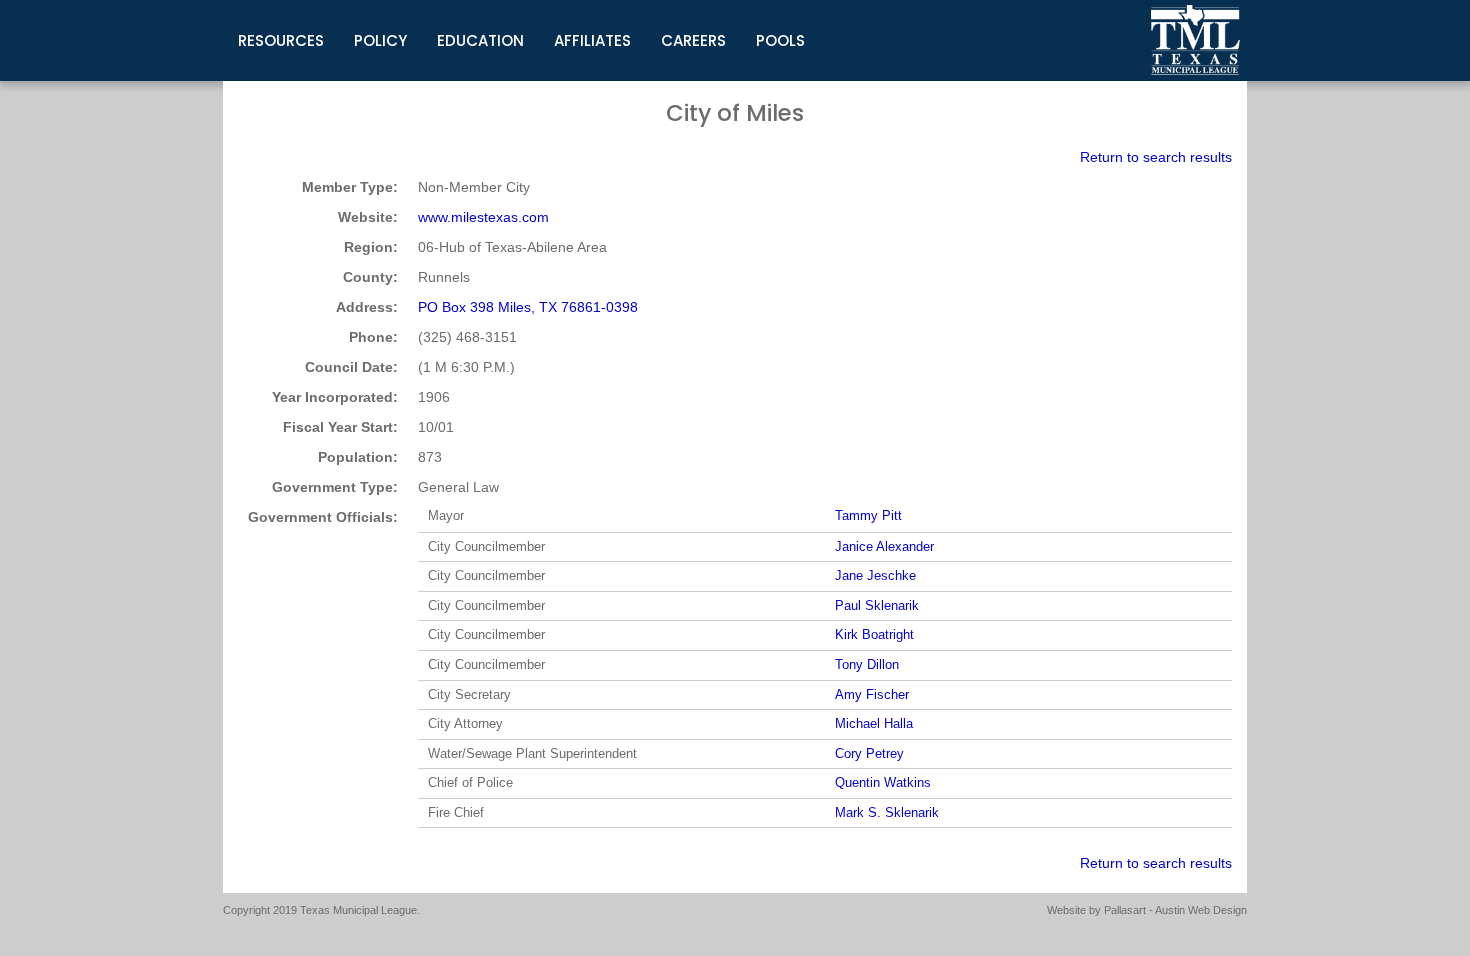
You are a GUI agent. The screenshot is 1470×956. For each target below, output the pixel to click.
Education (480, 40)
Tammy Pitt (868, 515)
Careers (693, 40)
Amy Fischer (872, 694)
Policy (380, 40)
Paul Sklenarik (877, 605)
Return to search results (1156, 157)
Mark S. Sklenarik (887, 812)
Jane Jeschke (875, 575)
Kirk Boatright (874, 634)
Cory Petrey (869, 753)
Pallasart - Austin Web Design (1175, 910)
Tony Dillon (867, 664)
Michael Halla (874, 723)
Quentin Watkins (883, 782)
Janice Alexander (884, 546)
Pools (780, 40)
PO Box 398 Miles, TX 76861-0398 (528, 307)
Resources (281, 40)
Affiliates (592, 40)
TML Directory (1196, 40)
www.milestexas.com (483, 217)
